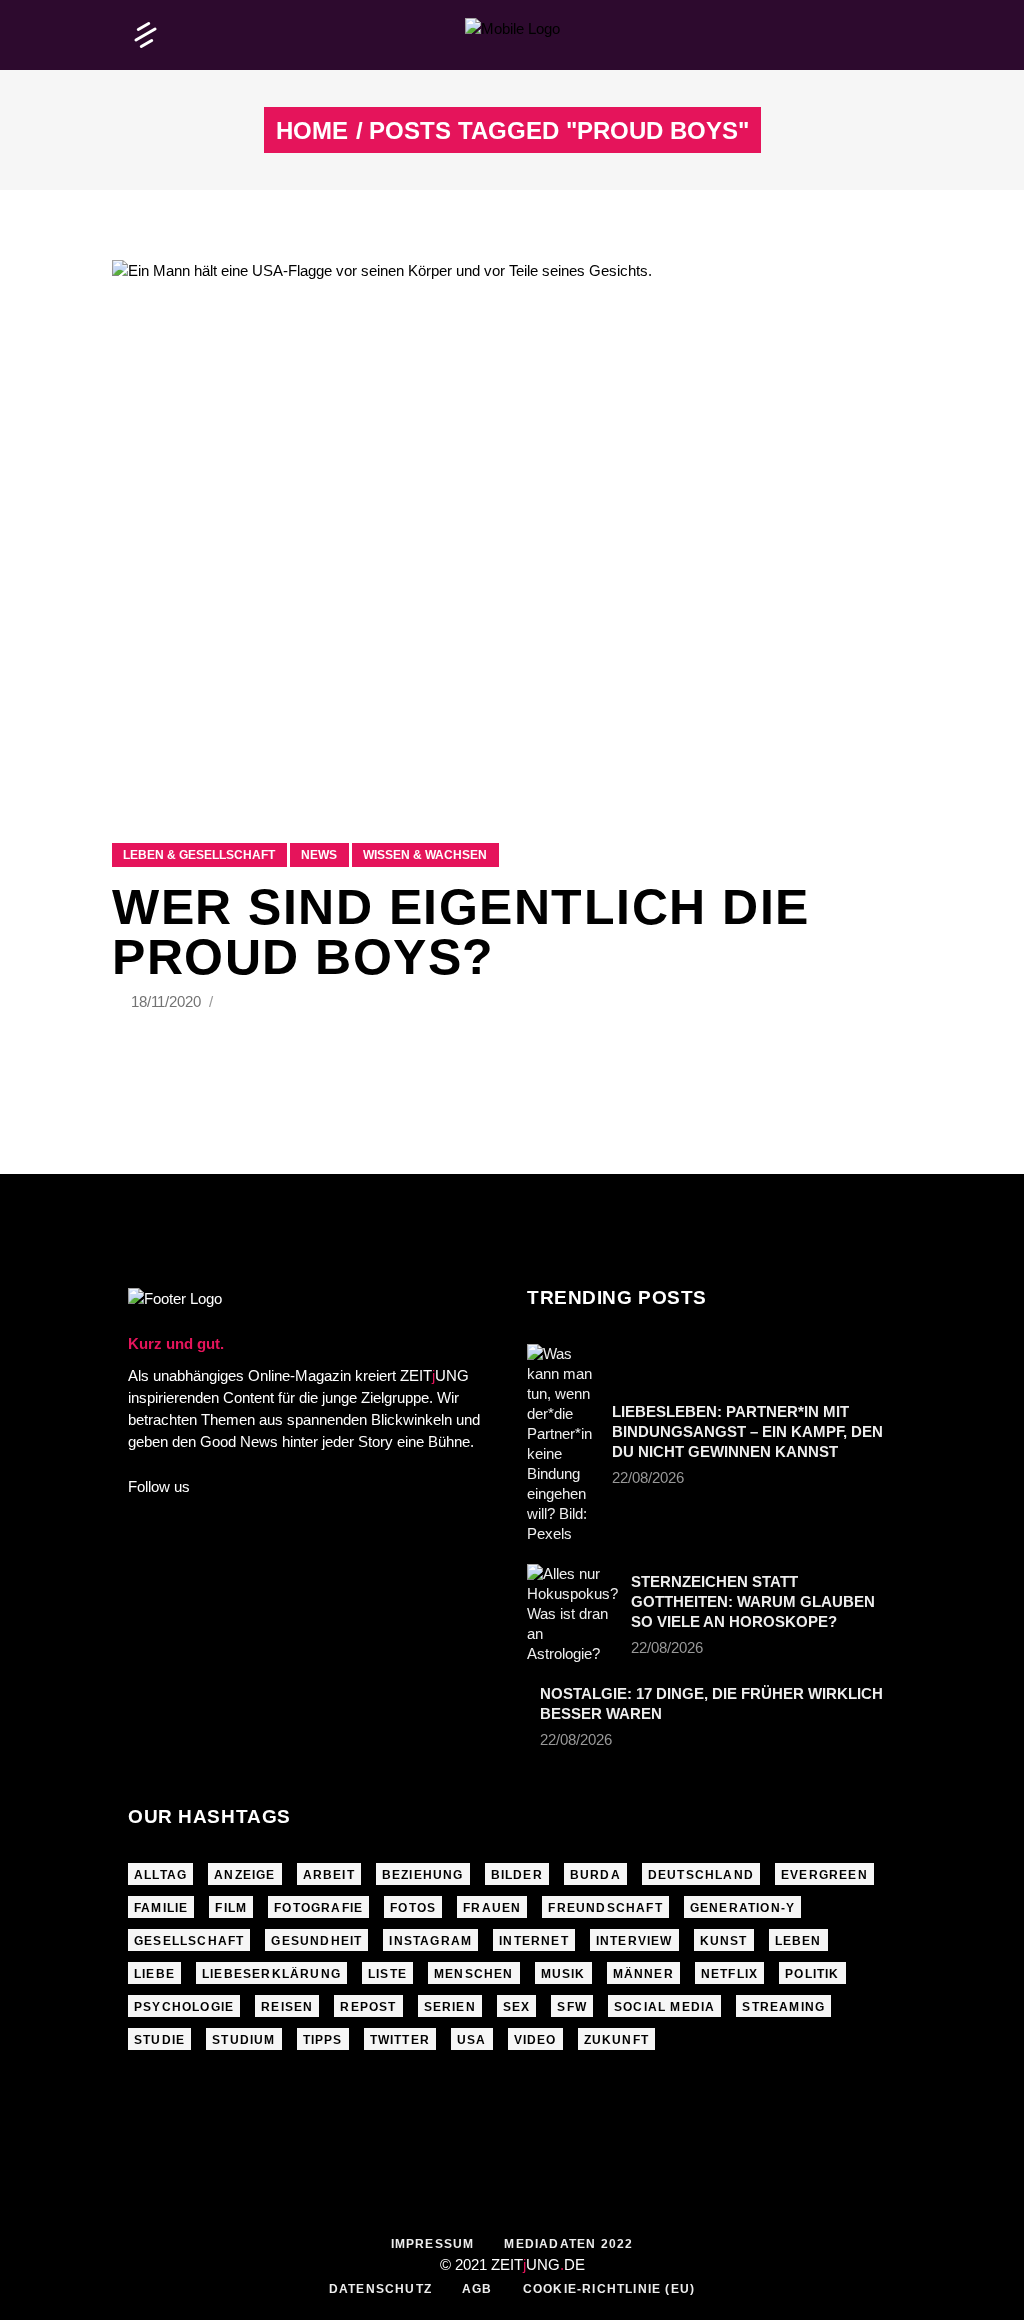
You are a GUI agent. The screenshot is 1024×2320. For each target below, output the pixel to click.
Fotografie (318, 1908)
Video (535, 2040)
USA (472, 2040)
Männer (643, 1974)
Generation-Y (742, 1908)
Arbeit (329, 1875)
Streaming (783, 2007)
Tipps (323, 2040)
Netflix (729, 1974)
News (319, 855)
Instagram (430, 1941)
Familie (161, 1908)
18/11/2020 (168, 1001)
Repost (368, 2007)
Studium (243, 2040)
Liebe (154, 1974)
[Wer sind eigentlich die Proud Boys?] (512, 526)
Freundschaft (605, 1908)
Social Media (664, 2007)
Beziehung (423, 1875)
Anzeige (244, 1875)
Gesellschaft (189, 1941)
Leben (798, 1941)
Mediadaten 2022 (568, 2244)
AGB (477, 2289)
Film (231, 1908)
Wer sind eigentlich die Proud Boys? (461, 932)
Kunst (724, 1941)
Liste (387, 1974)
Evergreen (824, 1875)
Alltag (160, 1875)
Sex (517, 2007)
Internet (534, 1941)
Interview (634, 1941)
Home (312, 131)
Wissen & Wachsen (425, 855)
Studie (159, 2040)
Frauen (492, 1908)
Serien (450, 2007)
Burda (595, 1875)
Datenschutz (380, 2289)
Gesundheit (316, 1941)
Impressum (433, 2244)
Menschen (474, 1974)
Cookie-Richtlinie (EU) (609, 2289)
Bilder (517, 1875)
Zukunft (616, 2040)
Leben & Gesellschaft (199, 855)
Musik (563, 1974)
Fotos (413, 1908)
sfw (572, 2007)
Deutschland (701, 1875)
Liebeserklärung (271, 1974)
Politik (812, 1974)
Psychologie (184, 2007)
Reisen (287, 2007)
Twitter (400, 2040)
